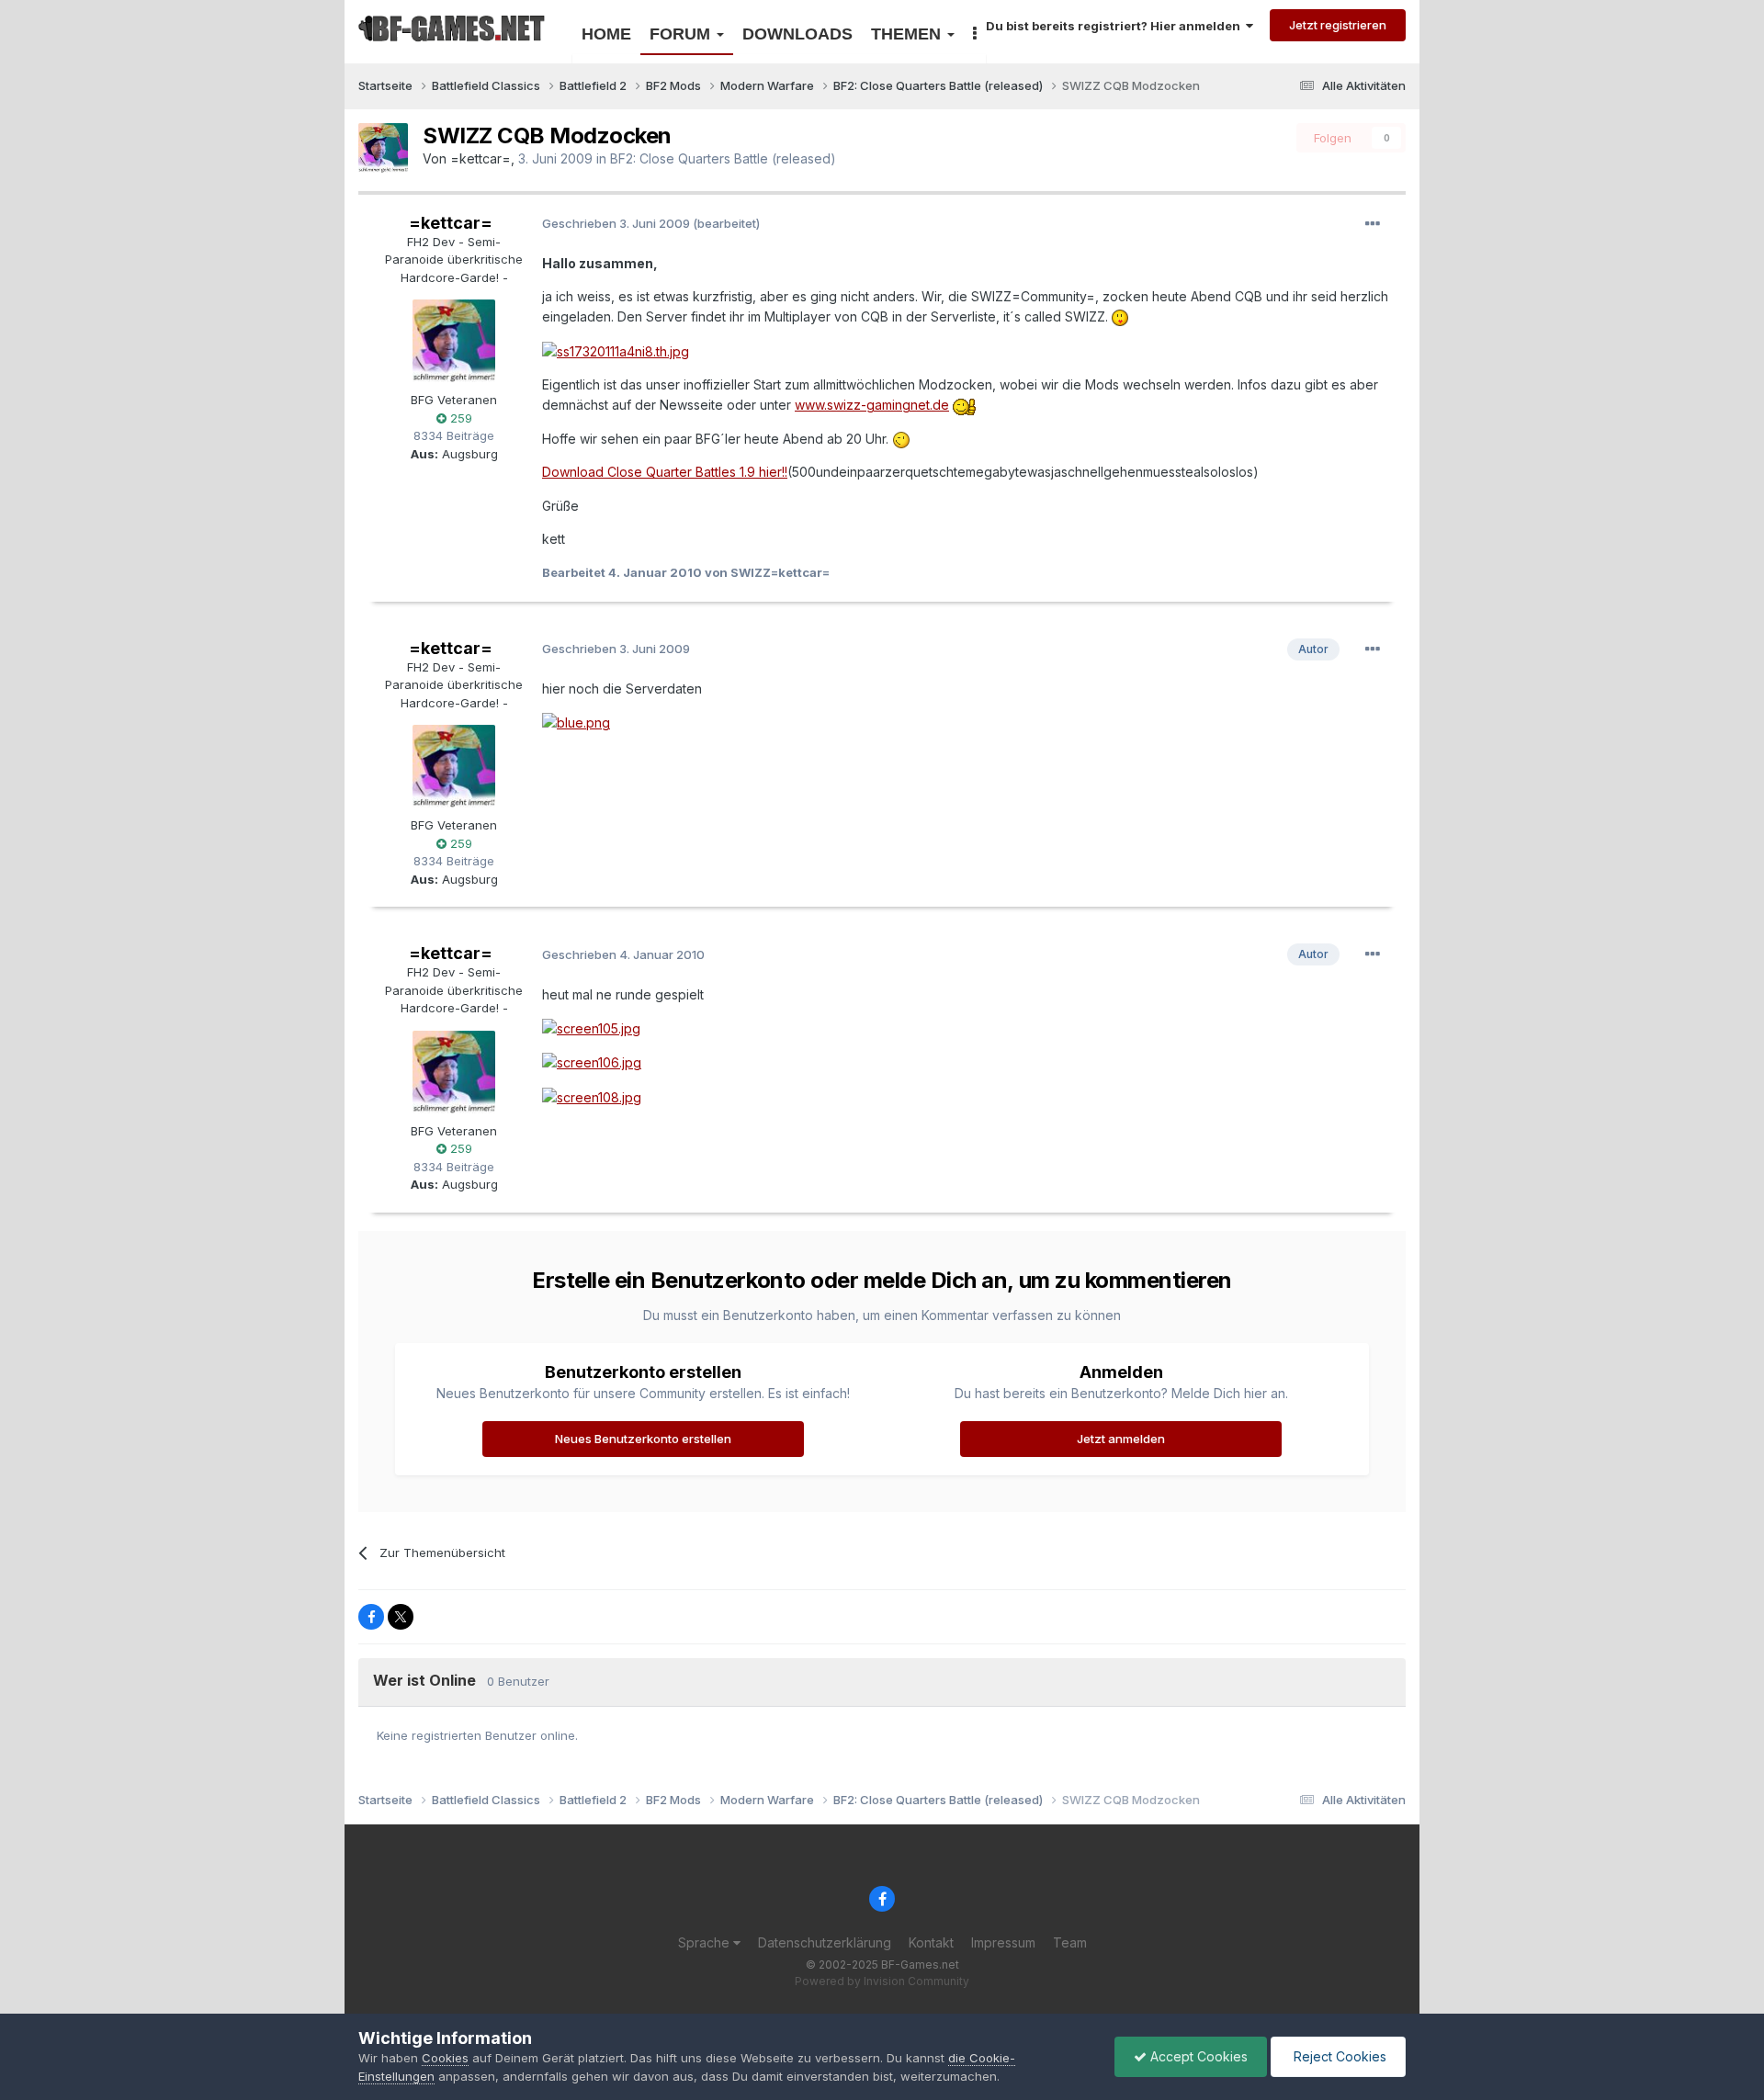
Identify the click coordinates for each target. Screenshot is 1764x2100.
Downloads (797, 34)
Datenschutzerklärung (825, 1942)
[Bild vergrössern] (1120, 316)
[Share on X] (401, 1617)
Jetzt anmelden (1121, 1439)
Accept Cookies (1197, 2056)
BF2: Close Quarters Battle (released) (723, 158)
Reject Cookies (1338, 2056)
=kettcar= (481, 158)
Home (606, 34)
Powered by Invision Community (882, 1981)
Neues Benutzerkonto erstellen (643, 1439)
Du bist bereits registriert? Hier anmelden (1116, 26)
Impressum (1003, 1942)
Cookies (445, 2058)
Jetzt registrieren (1338, 25)
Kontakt (931, 1942)
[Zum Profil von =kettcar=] (383, 148)
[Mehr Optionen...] (1373, 224)
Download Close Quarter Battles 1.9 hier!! (665, 472)
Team (1070, 1942)
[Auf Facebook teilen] (371, 1617)
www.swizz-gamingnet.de (872, 405)
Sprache (706, 1942)
